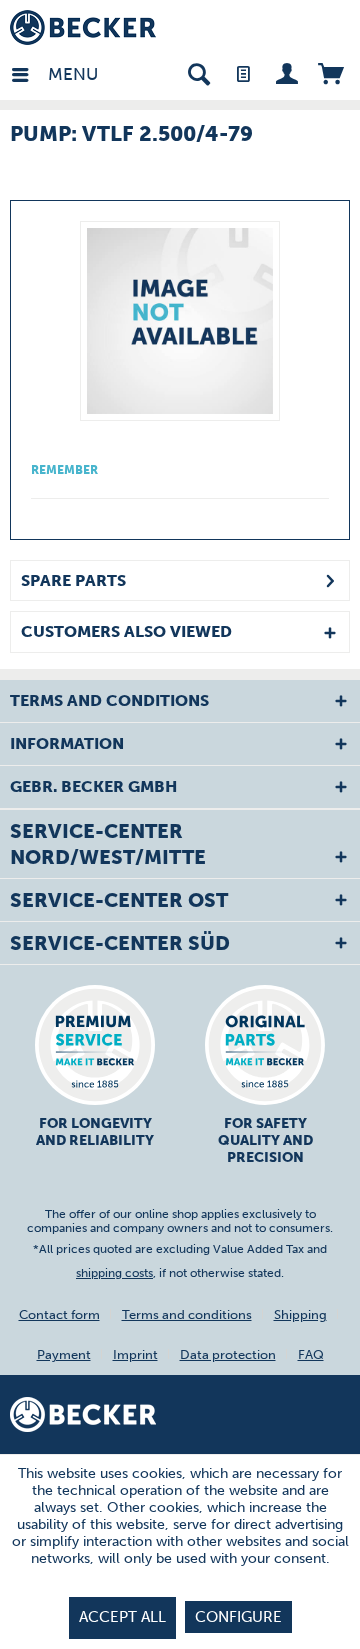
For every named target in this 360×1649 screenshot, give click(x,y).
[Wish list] (242, 72)
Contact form (59, 1314)
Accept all (122, 1617)
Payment (64, 1354)
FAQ (311, 1354)
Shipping (300, 1314)
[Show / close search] (198, 72)
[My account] (286, 72)
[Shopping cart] (330, 72)
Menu (53, 74)
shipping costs (114, 1273)
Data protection (228, 1354)
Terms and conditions (187, 1314)
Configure (238, 1617)
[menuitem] (29, 72)
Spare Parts (73, 580)
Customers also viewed (126, 631)
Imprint (135, 1354)
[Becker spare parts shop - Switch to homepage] (83, 27)
